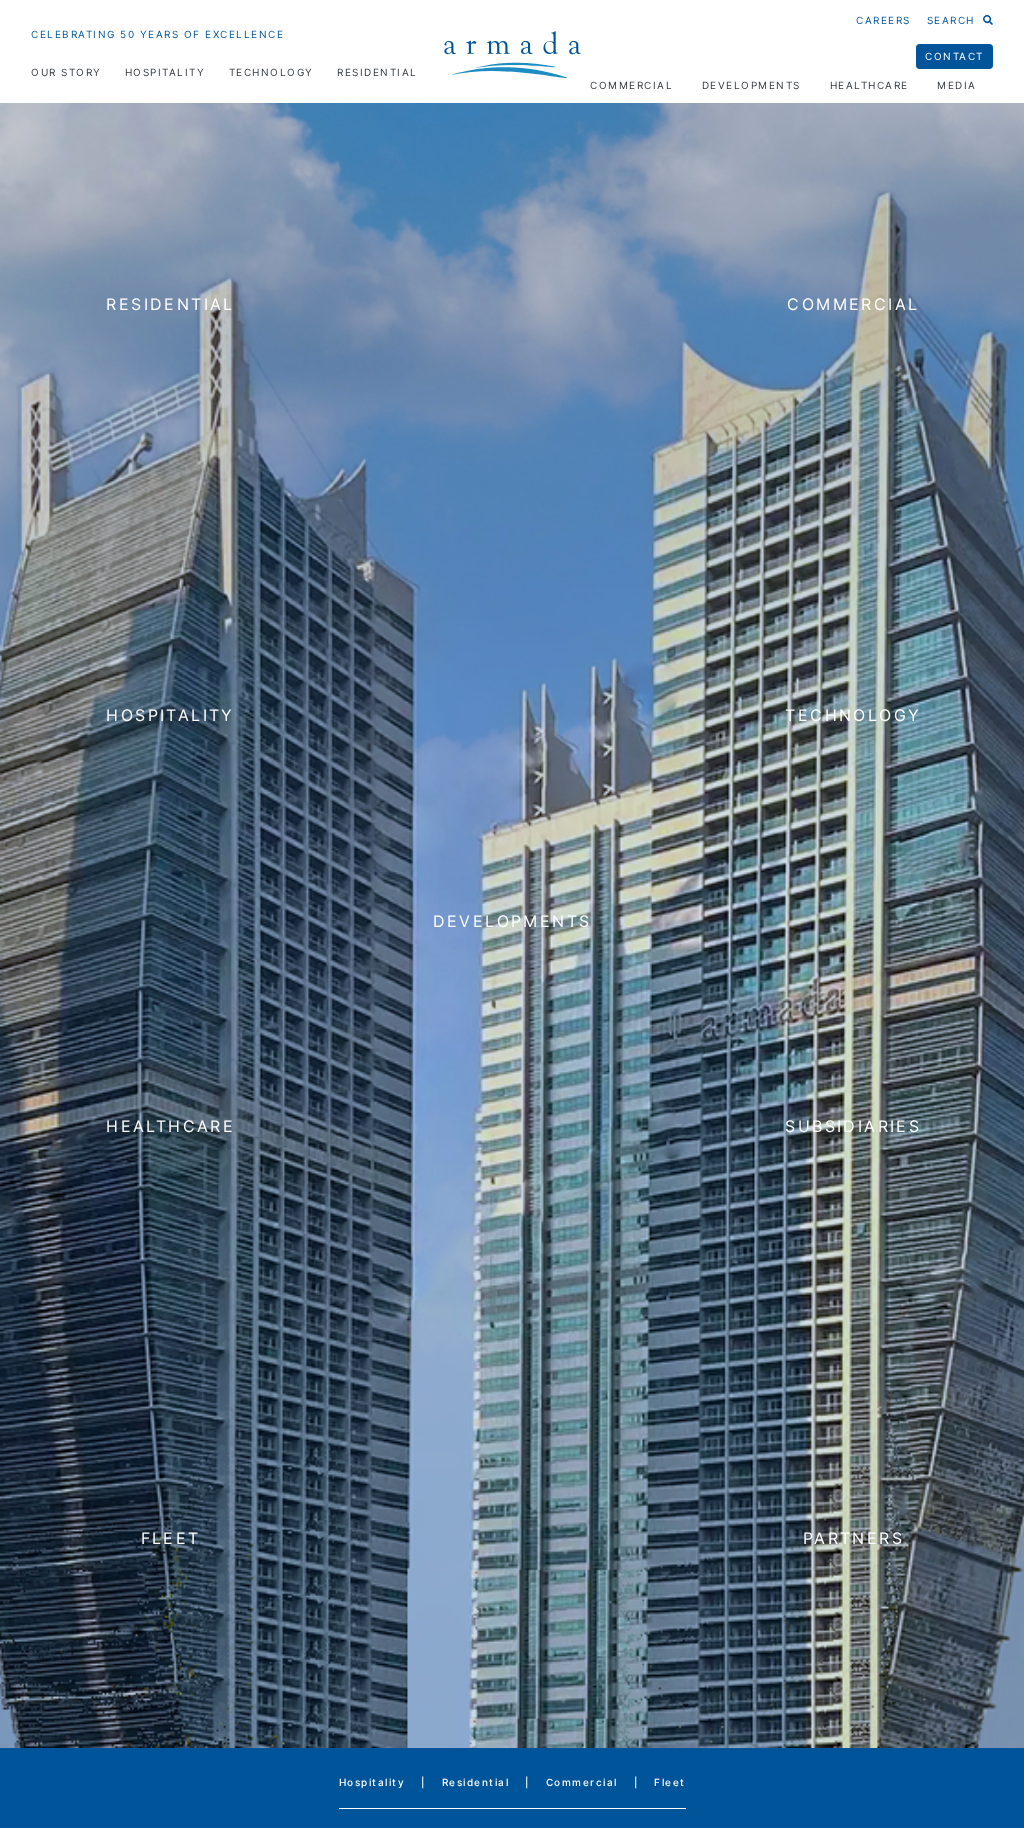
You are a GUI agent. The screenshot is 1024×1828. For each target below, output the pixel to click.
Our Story (66, 72)
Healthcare (869, 85)
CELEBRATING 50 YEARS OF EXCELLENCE (157, 34)
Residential (377, 72)
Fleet (670, 1782)
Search (951, 20)
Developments (751, 85)
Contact (954, 56)
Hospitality (165, 72)
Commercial (631, 85)
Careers (883, 20)
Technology (271, 72)
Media (957, 85)
